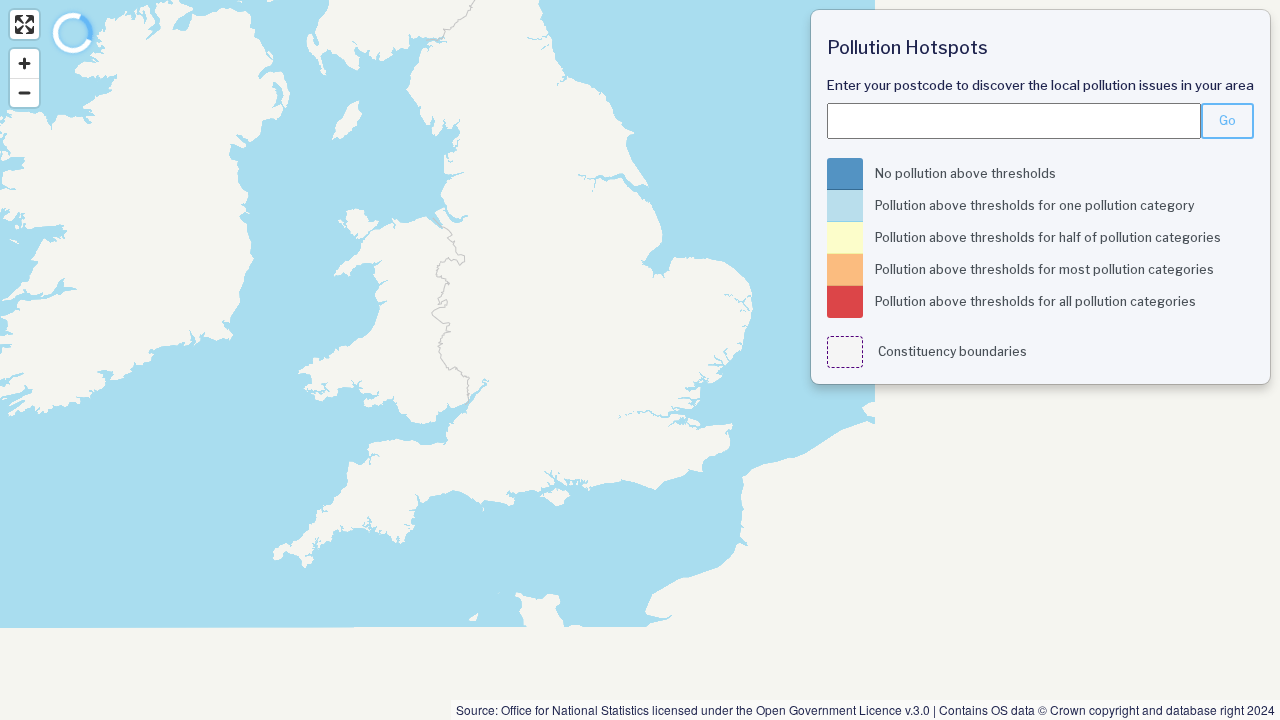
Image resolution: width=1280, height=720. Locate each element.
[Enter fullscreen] (24, 24)
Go (1227, 120)
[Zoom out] (24, 92)
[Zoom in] (24, 63)
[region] (640, 360)
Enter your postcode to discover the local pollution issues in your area (1040, 85)
